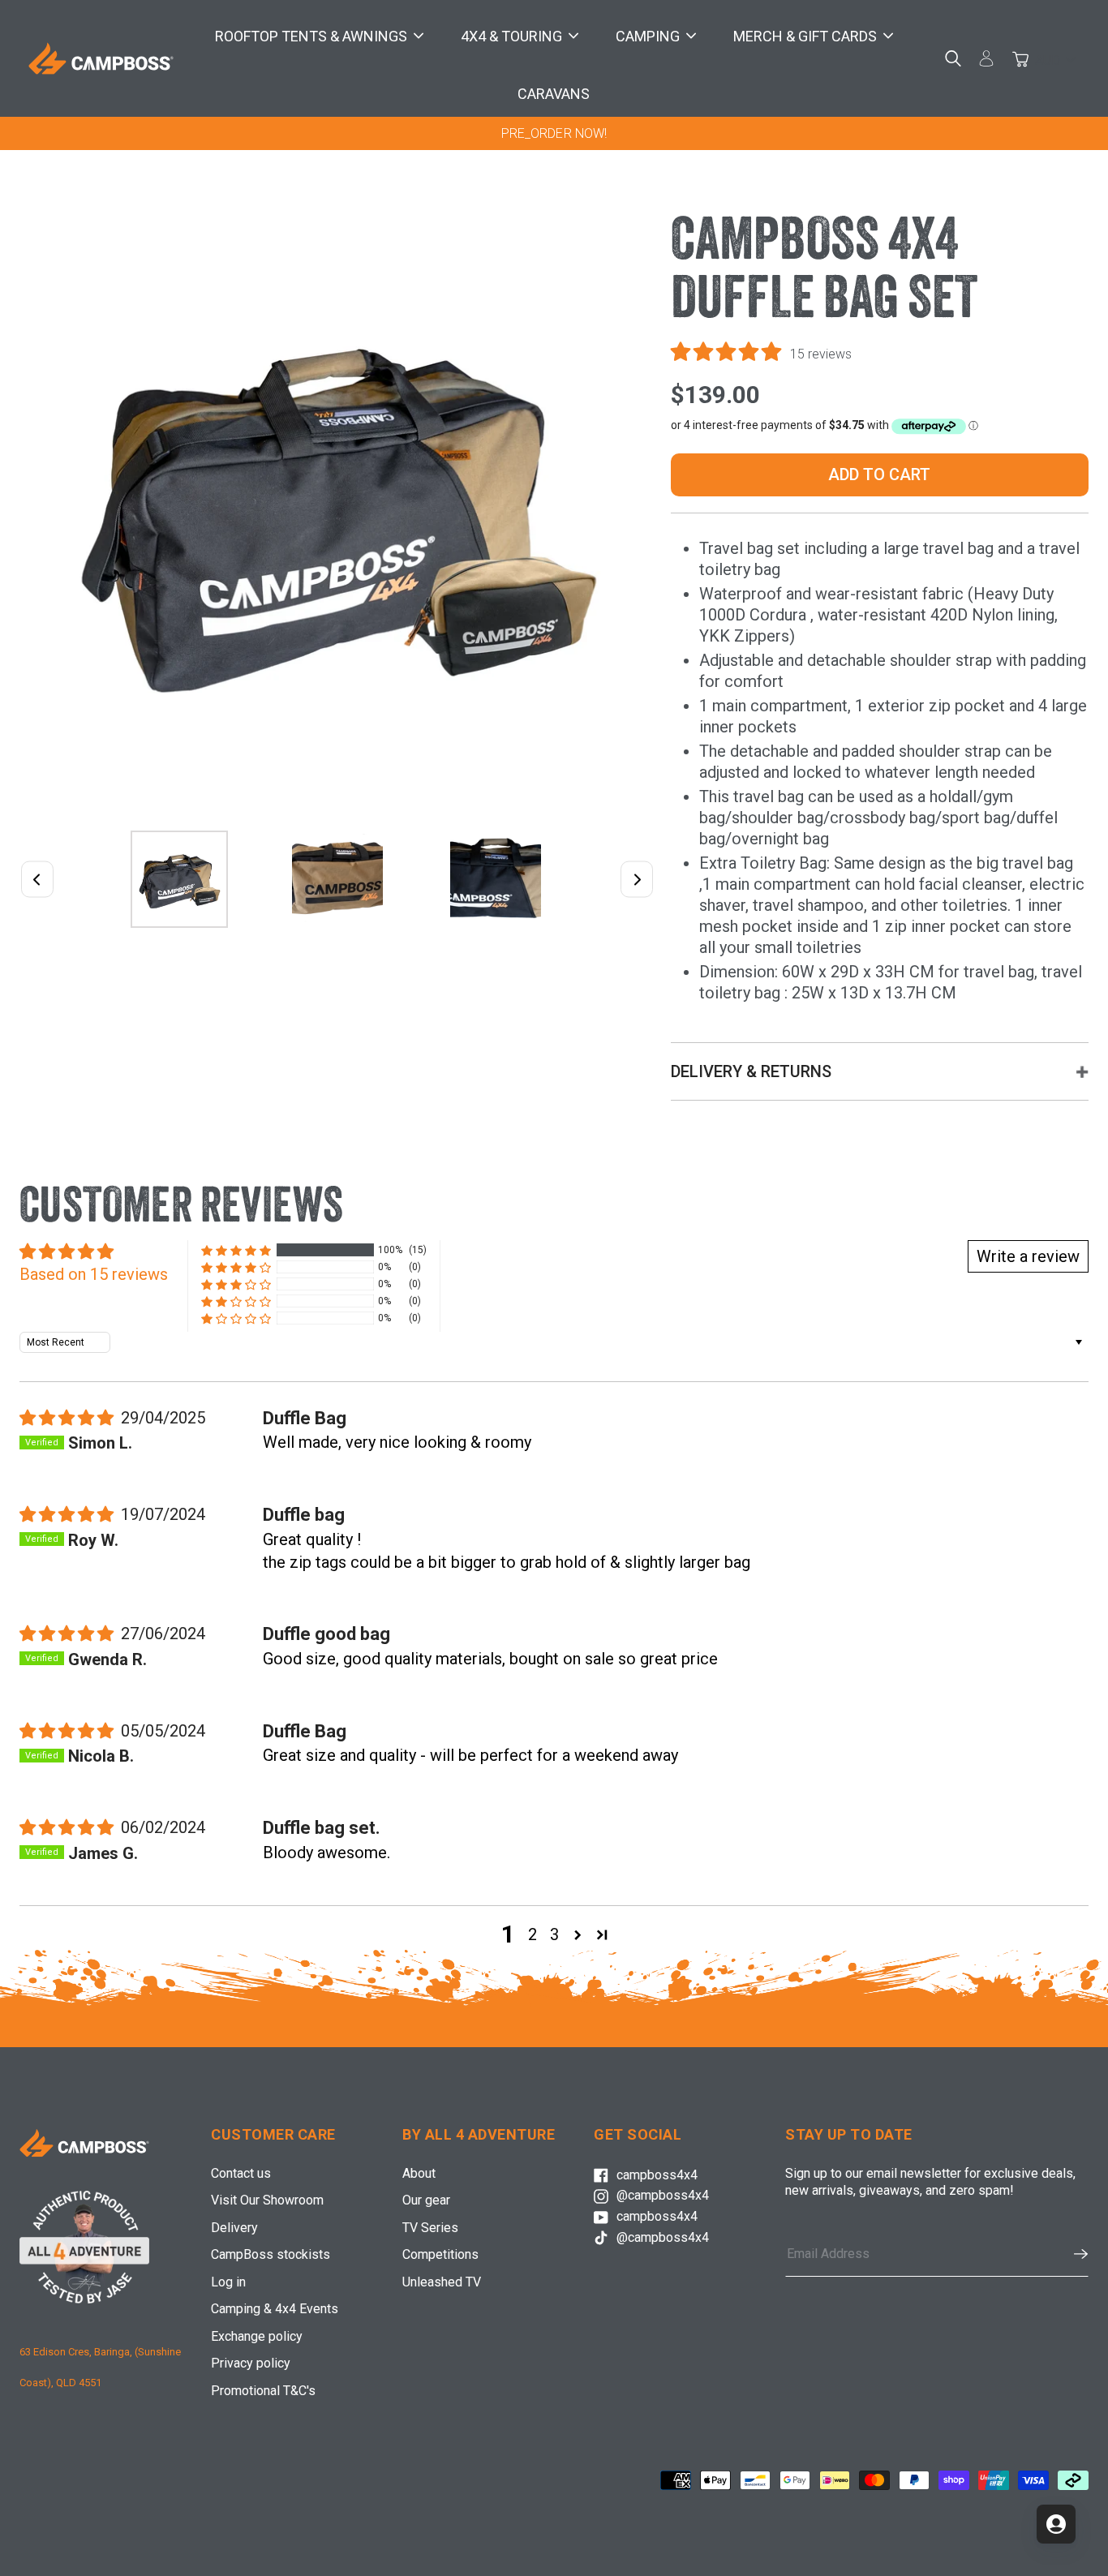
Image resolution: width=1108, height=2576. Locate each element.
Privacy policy (251, 2363)
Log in (228, 2282)
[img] (69, 1418)
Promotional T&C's (263, 2391)
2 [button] (533, 1934)
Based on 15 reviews (94, 1274)
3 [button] (554, 1934)
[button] (728, 352)
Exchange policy (257, 2336)
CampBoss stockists (271, 2254)
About (419, 2173)
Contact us (241, 2173)
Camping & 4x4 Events (275, 2309)
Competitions (440, 2254)
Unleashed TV (442, 2282)
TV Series (430, 2228)
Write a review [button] (1028, 1256)
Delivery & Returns (751, 1071)
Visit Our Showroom (267, 2200)
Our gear (426, 2200)
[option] (554, 133)
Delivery (234, 2228)
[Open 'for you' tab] (1056, 2524)
